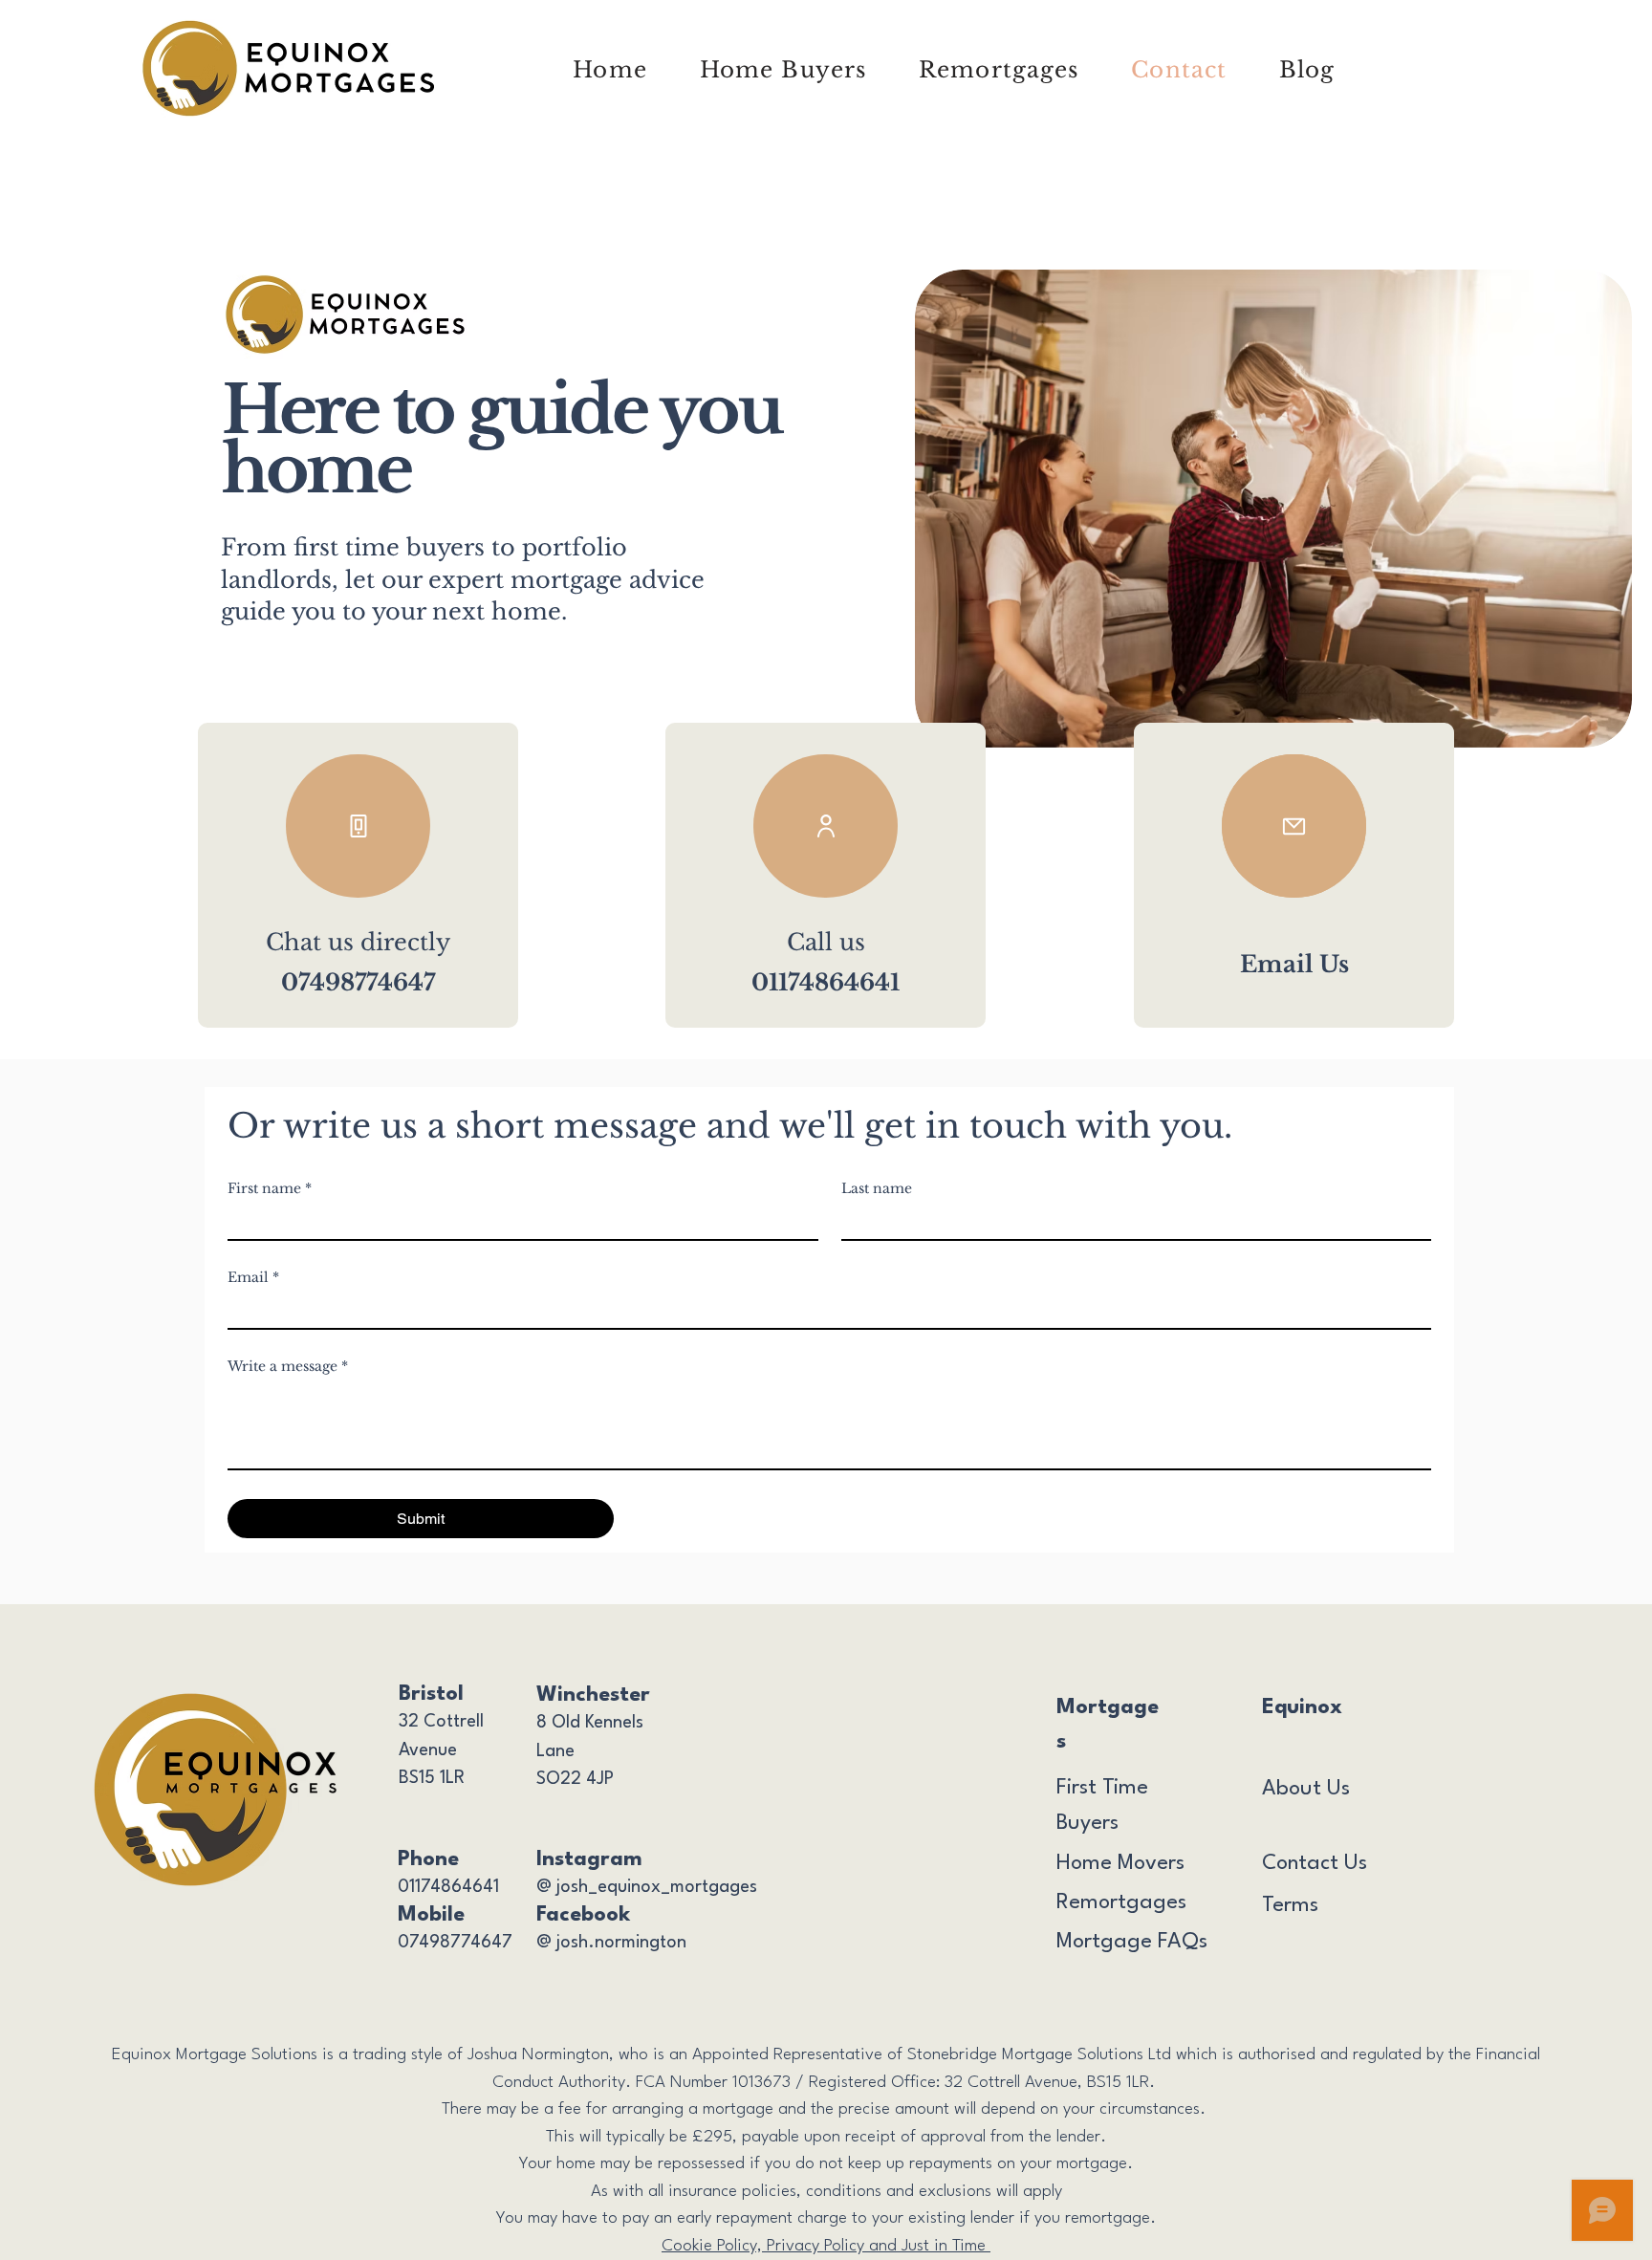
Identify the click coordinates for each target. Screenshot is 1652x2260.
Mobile (431, 1915)
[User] (826, 826)
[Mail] (1294, 826)
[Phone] (358, 826)
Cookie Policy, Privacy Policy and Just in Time (826, 2246)
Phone (428, 1859)
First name (270, 1189)
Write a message (288, 1367)
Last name (877, 1189)
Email (253, 1278)
